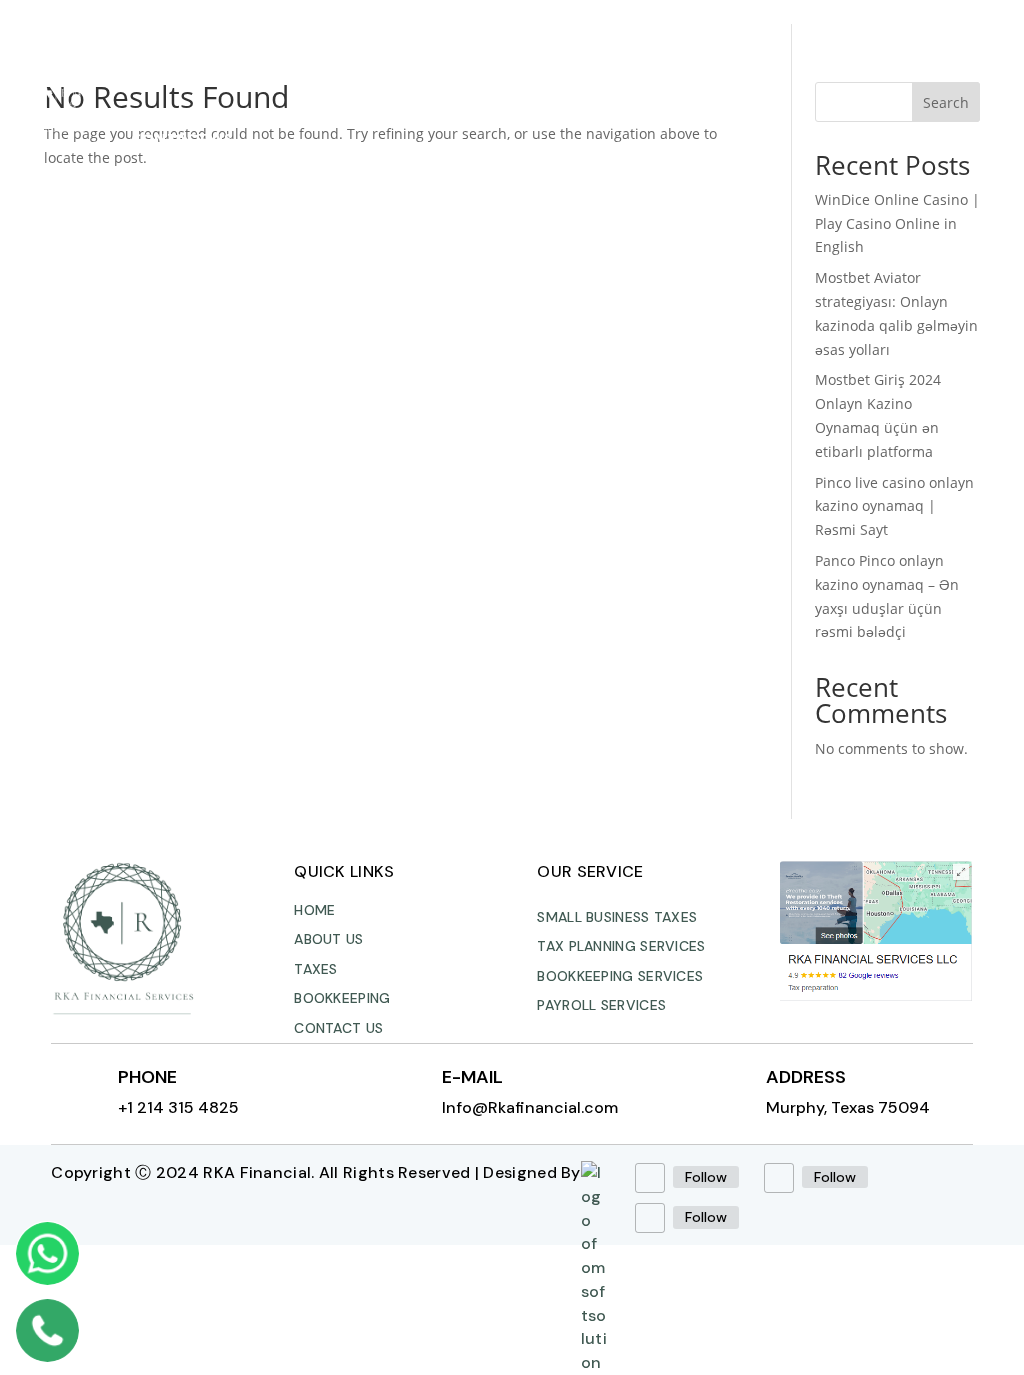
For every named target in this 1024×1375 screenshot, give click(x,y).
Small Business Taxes (617, 917)
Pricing (542, 62)
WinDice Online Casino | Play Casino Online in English (897, 223)
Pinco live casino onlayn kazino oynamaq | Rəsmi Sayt (894, 506)
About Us (240, 62)
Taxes (326, 62)
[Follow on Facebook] (650, 1178)
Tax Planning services (621, 946)
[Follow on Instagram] (779, 1178)
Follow (706, 1177)
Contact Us (182, 138)
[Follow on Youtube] (650, 1218)
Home (154, 62)
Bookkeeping (430, 62)
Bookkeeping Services (620, 976)
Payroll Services (601, 1005)
